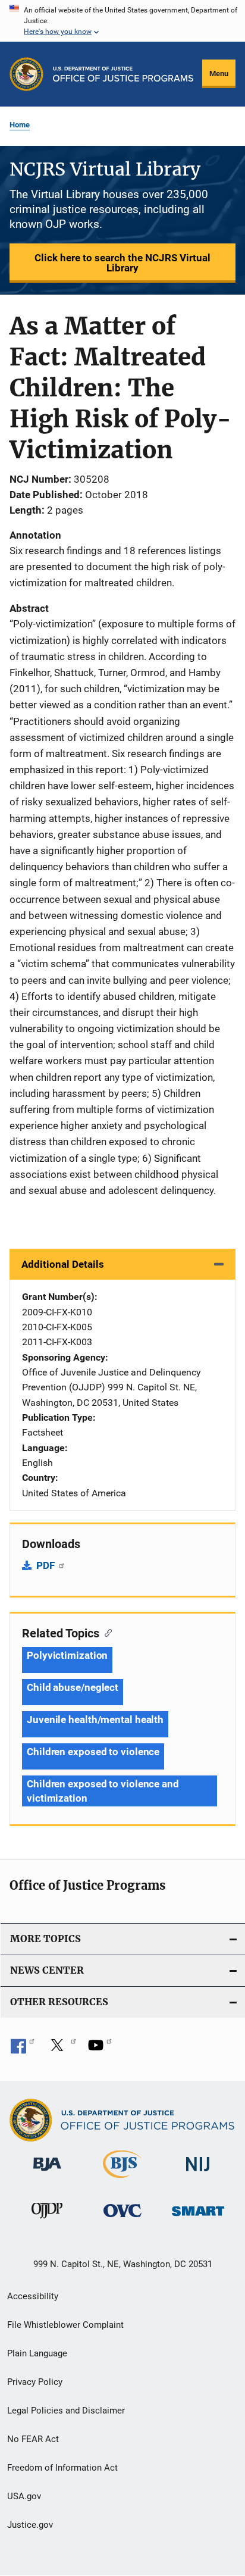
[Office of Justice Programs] (26, 74)
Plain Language (37, 2353)
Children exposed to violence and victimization (103, 1791)
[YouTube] (100, 2049)
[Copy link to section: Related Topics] (106, 1632)
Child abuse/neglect (73, 1687)
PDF (47, 1565)
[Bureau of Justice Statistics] (122, 2180)
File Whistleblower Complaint (65, 2325)
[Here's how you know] (122, 21)
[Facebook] (23, 2049)
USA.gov (24, 2496)
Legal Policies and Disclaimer (66, 2411)
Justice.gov (30, 2525)
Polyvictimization (67, 1655)
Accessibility (33, 2296)
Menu (219, 74)
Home (20, 125)
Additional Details (63, 1264)
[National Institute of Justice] (198, 2173)
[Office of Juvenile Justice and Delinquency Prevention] (47, 2221)
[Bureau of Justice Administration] (47, 2173)
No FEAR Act (33, 2439)
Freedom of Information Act (62, 2468)
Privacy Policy (35, 2382)
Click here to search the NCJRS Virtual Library (122, 263)
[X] (61, 2049)
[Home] (123, 74)
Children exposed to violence (93, 1752)
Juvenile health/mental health (95, 1720)
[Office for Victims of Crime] (122, 2219)
